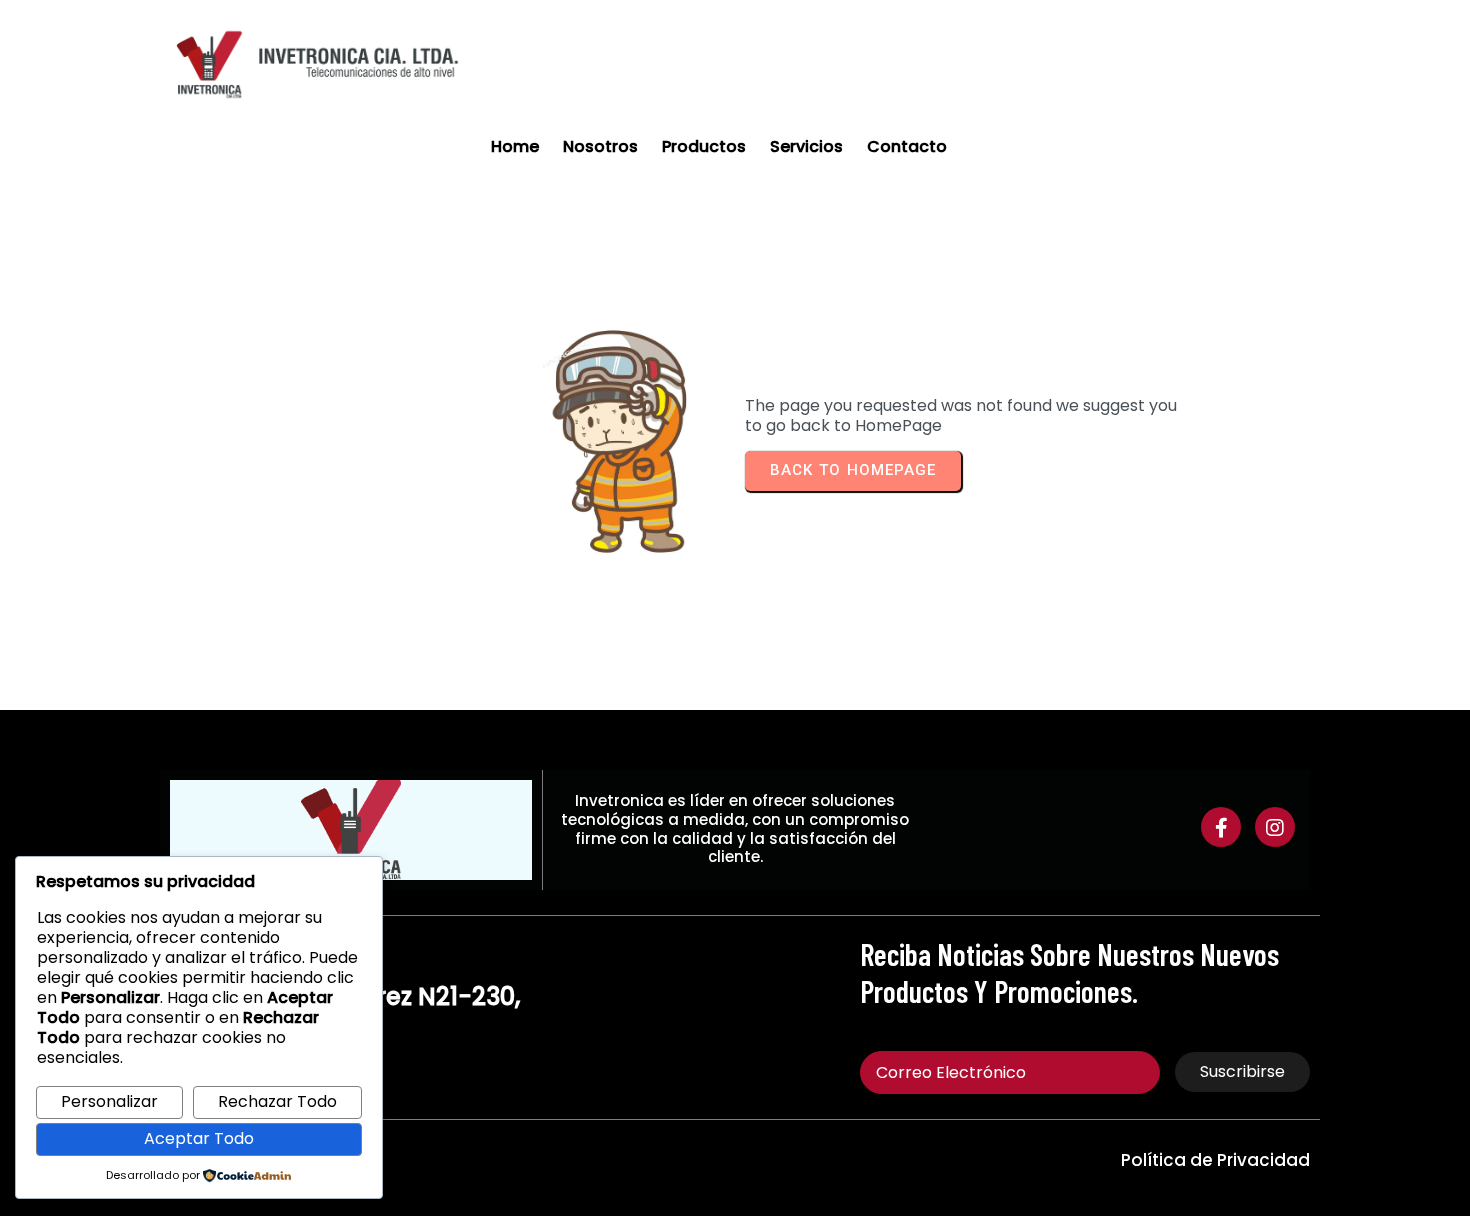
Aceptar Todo (199, 1138)
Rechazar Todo (277, 1101)
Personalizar (109, 1101)
